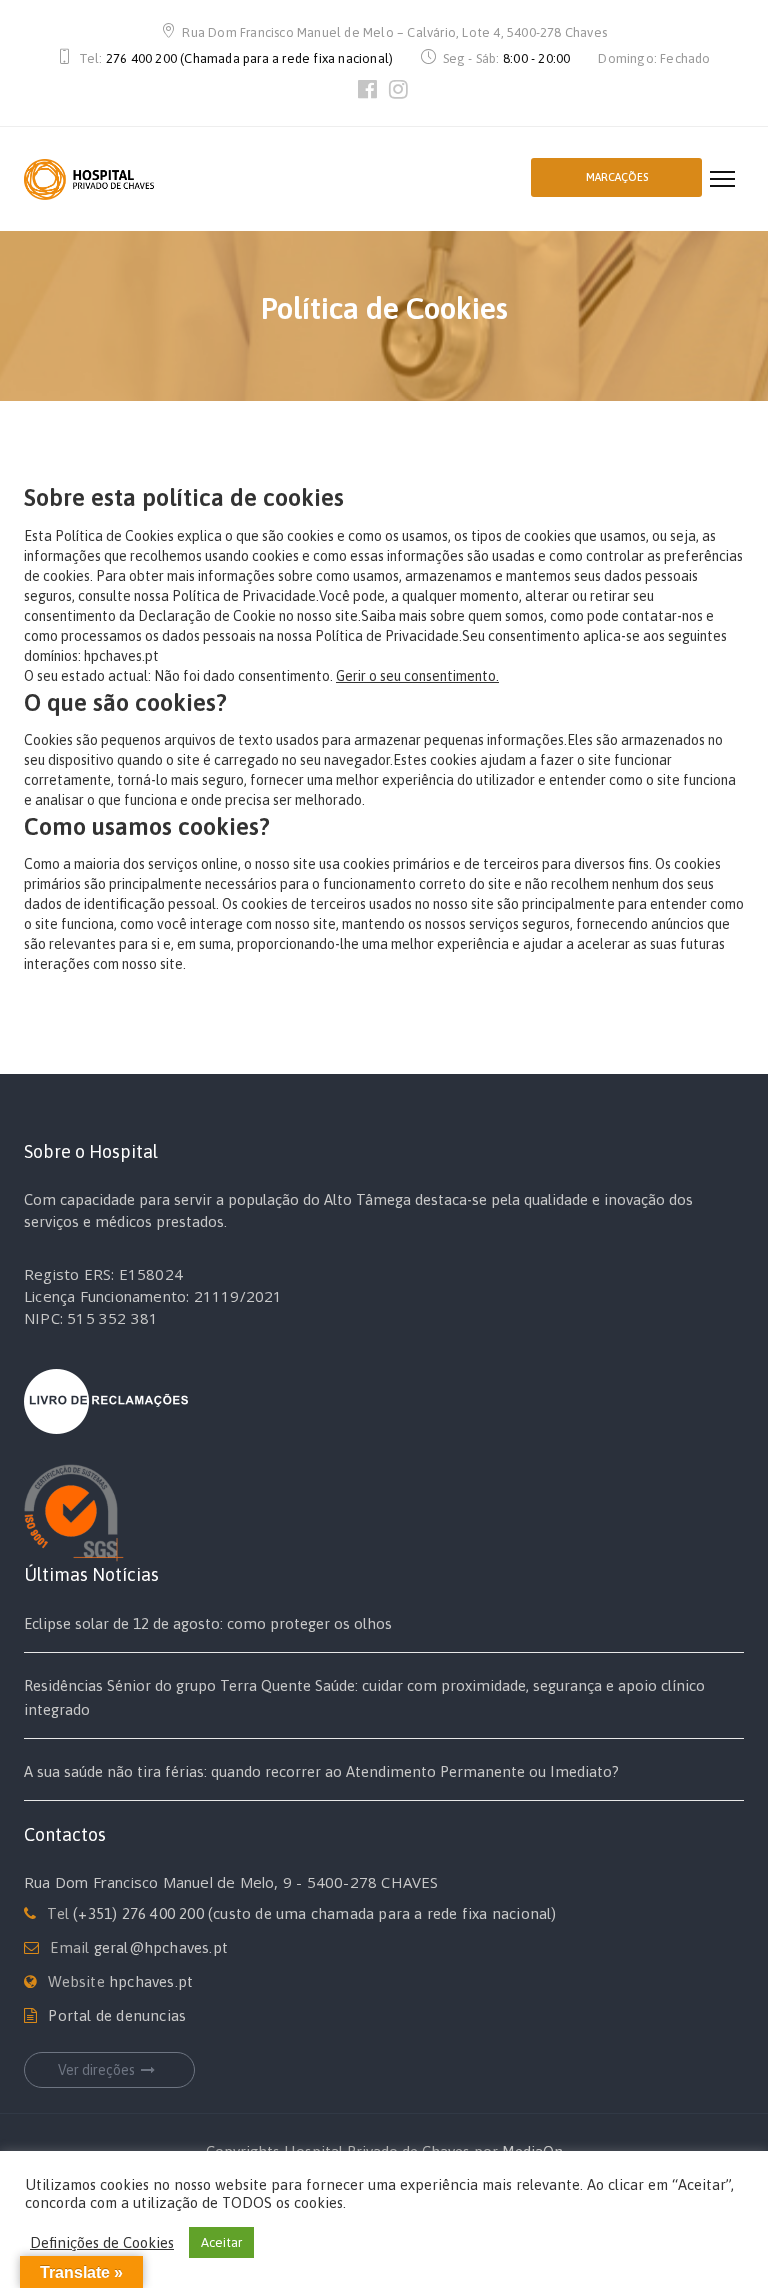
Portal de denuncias (117, 2015)
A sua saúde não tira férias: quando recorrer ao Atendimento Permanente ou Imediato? (321, 1771)
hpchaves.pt (151, 1981)
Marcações (617, 177)
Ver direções (96, 2070)
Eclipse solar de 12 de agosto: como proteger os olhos (208, 1623)
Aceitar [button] (221, 2242)
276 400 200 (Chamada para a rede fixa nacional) (249, 58)
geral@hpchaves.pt (161, 1947)
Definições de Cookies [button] (102, 2242)
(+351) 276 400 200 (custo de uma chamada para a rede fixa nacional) (314, 1913)
